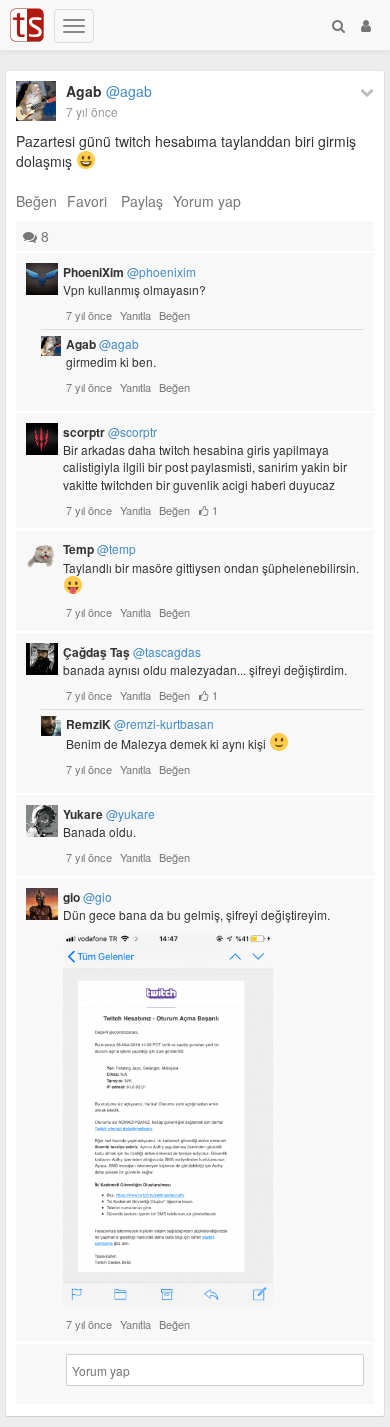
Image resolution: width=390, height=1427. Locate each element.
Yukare (109, 814)
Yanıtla (135, 315)
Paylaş (142, 201)
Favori (87, 201)
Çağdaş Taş (132, 652)
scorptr (110, 432)
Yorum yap (207, 201)
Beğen (36, 201)
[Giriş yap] (366, 25)
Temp (99, 549)
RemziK (140, 724)
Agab (109, 91)
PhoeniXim (129, 272)
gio (87, 897)
